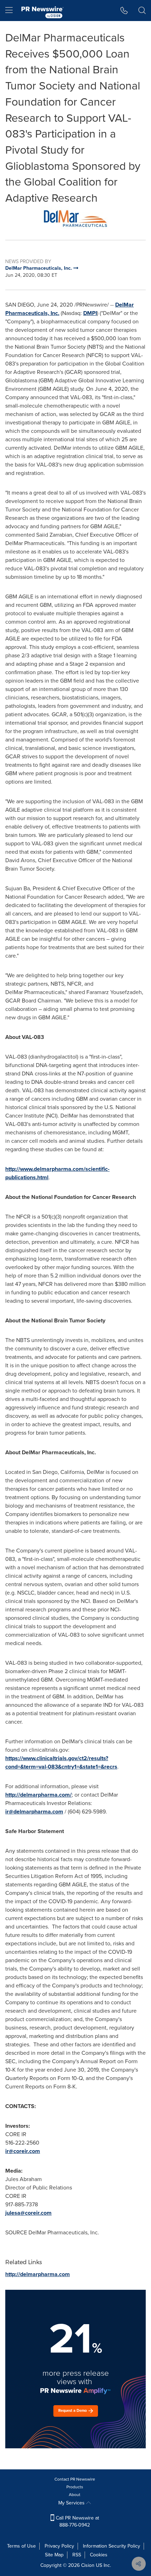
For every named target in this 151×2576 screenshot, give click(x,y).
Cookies (99, 2555)
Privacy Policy (59, 2546)
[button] (75, 218)
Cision (88, 2565)
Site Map (54, 2555)
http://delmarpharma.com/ (38, 1795)
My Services (72, 2503)
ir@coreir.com (23, 2151)
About (75, 2495)
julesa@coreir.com (28, 2213)
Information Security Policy (111, 2546)
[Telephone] (124, 11)
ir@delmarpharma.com (34, 1812)
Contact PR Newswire (75, 2479)
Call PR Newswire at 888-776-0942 (77, 2521)
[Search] (142, 11)
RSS (77, 2555)
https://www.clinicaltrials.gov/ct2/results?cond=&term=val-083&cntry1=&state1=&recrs (61, 1762)
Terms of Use (21, 2546)
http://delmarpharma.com (38, 2274)
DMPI (90, 313)
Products (75, 2487)
